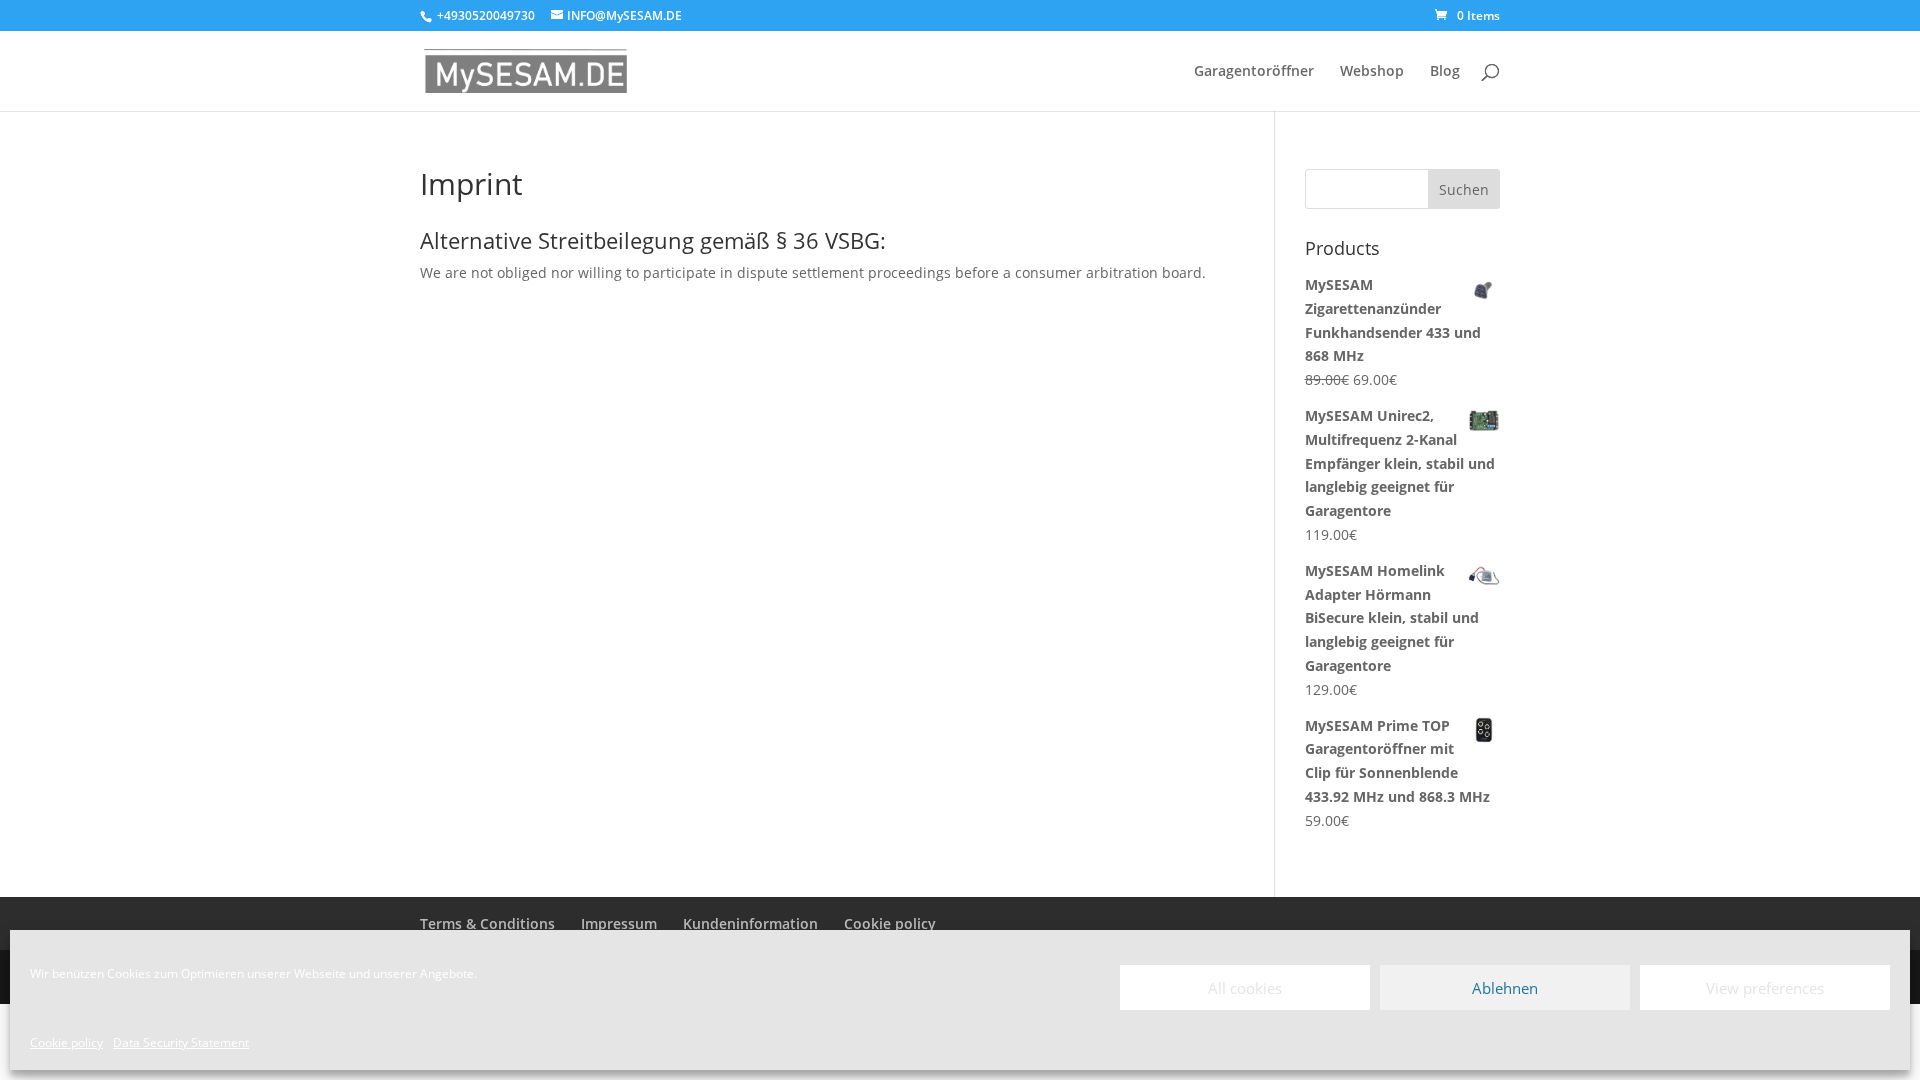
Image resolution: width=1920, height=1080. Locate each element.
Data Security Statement (181, 1042)
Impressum (619, 923)
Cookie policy (66, 1042)
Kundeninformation (750, 923)
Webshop (1372, 72)
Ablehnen (1505, 988)
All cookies (1245, 988)
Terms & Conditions (487, 923)
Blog (1445, 72)
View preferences (1765, 988)
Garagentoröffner (1254, 72)
